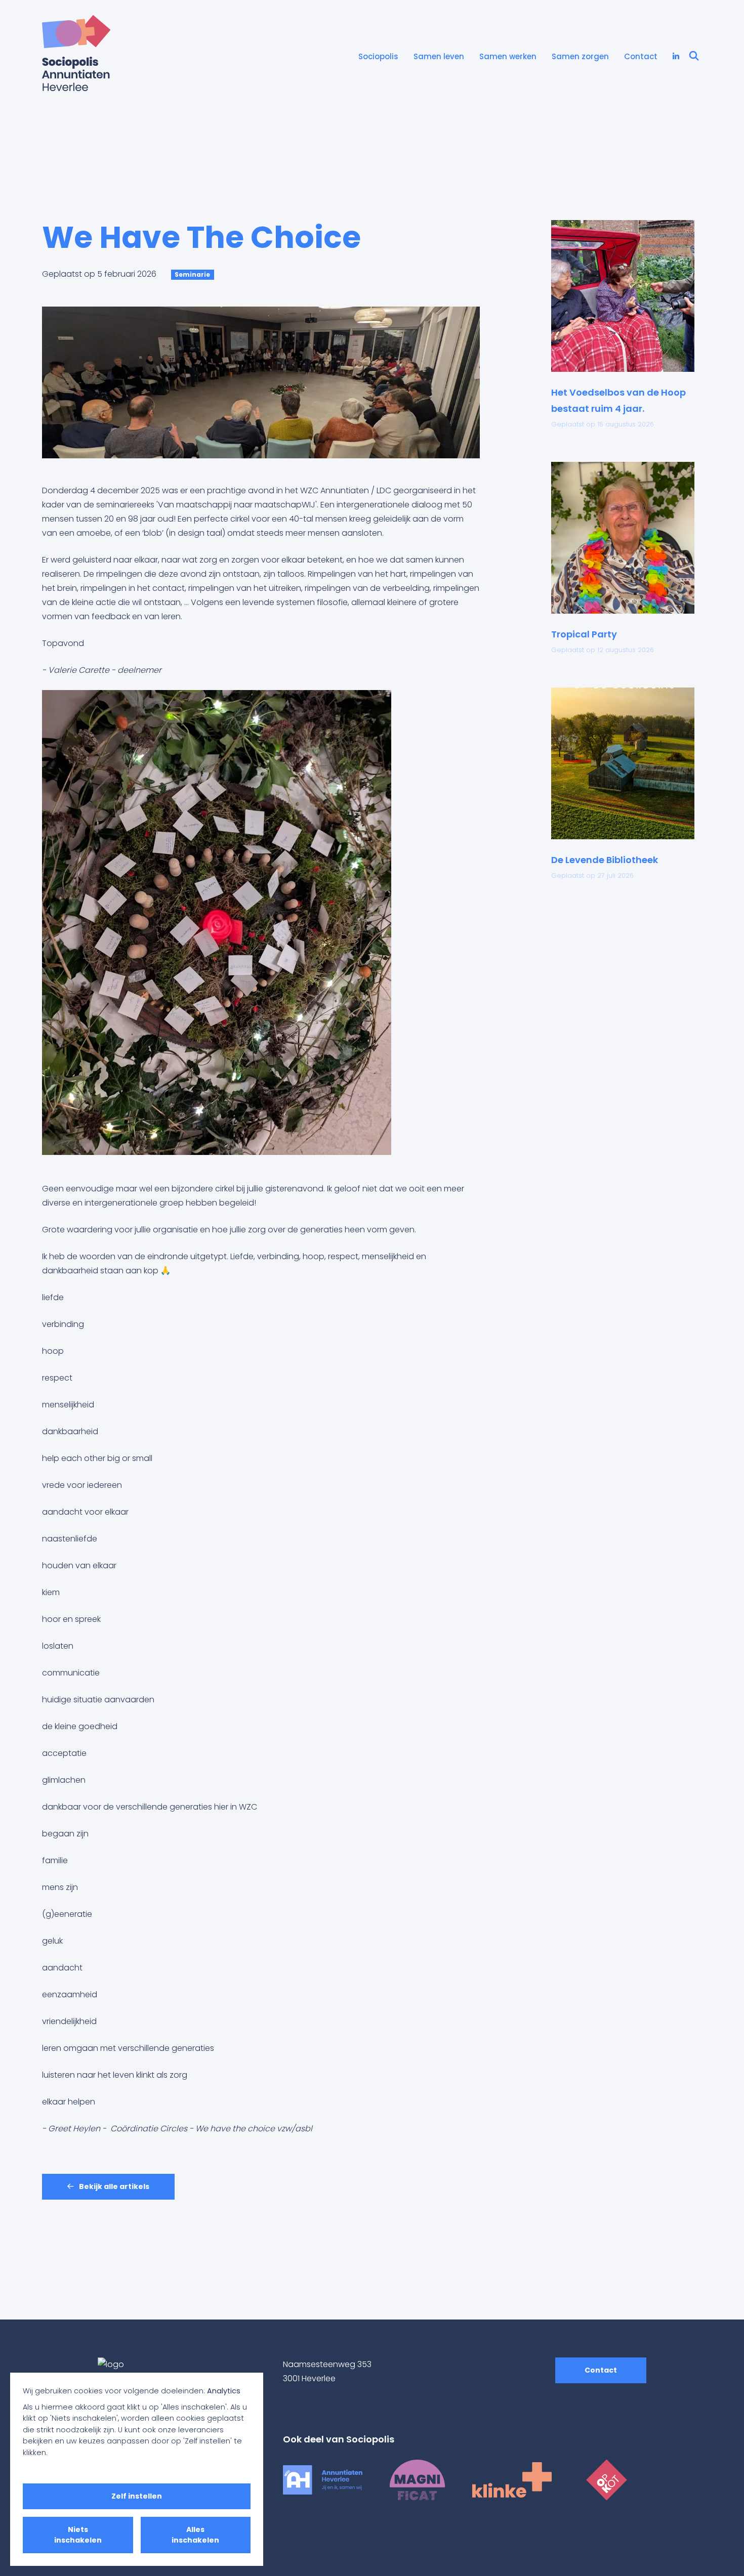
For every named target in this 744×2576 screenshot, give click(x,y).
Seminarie (192, 274)
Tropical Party (584, 634)
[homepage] (163, 2365)
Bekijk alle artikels (113, 2186)
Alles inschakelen (195, 2535)
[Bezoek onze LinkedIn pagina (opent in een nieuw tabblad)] (676, 57)
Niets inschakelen (78, 2535)
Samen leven (439, 56)
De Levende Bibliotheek (605, 860)
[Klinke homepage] (512, 2479)
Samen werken (508, 56)
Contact (641, 56)
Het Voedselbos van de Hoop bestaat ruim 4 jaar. (618, 400)
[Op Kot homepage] (607, 2479)
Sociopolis (378, 56)
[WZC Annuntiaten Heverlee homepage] (323, 2479)
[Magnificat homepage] (417, 2479)
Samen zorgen (580, 56)
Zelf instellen (137, 2496)
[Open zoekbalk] (694, 57)
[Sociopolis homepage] (76, 53)
